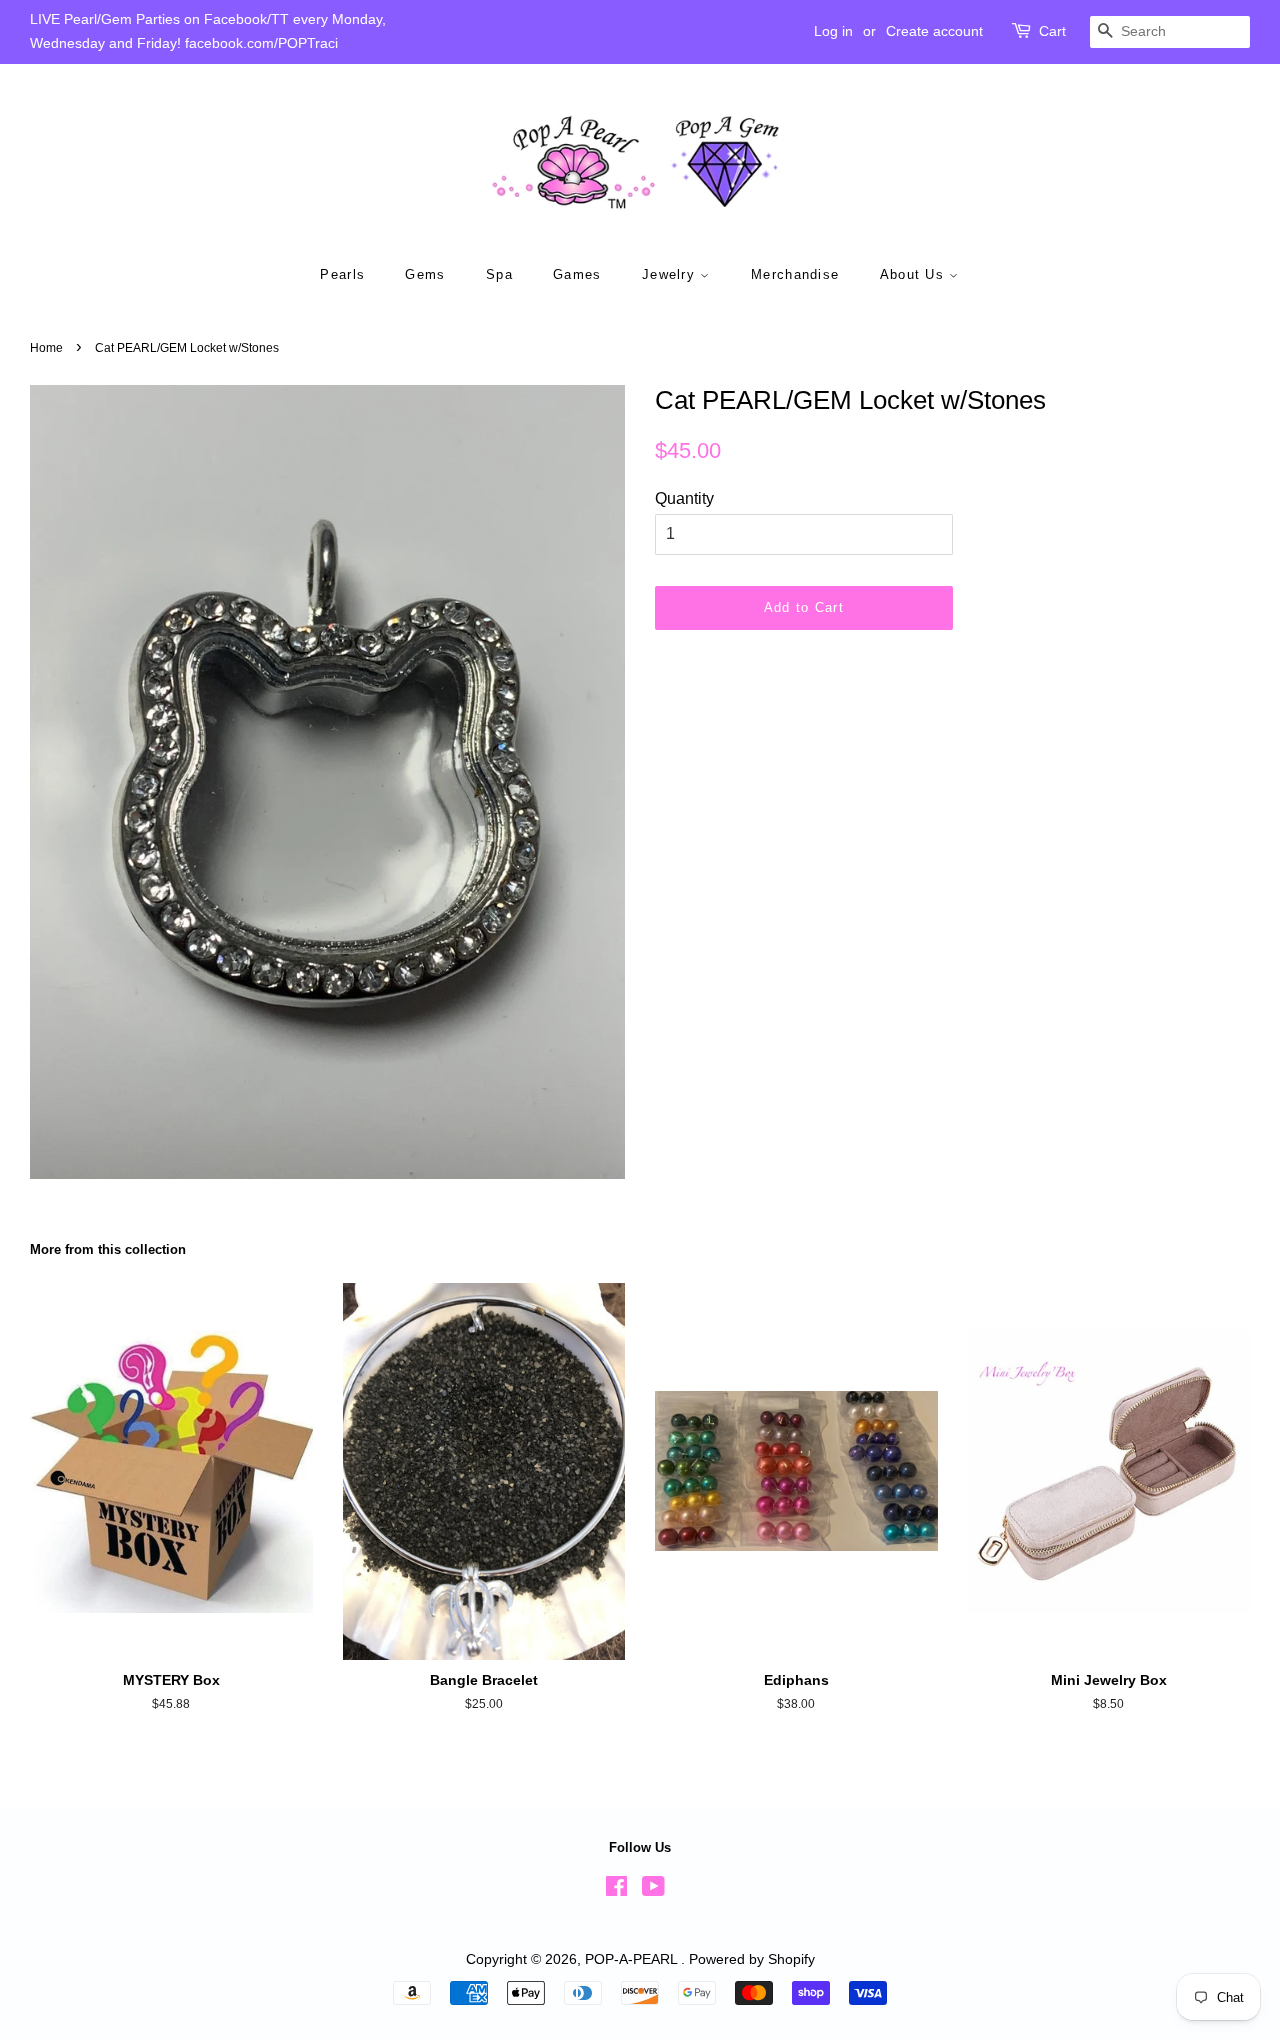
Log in (833, 31)
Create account (934, 31)
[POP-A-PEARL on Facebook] (616, 1890)
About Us (915, 274)
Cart (1052, 31)
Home (46, 348)
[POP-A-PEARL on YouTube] (653, 1890)
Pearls (342, 274)
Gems (425, 274)
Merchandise (795, 274)
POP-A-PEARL (633, 1959)
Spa (499, 274)
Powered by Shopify (752, 1959)
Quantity (684, 498)
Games (577, 274)
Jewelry (671, 274)
